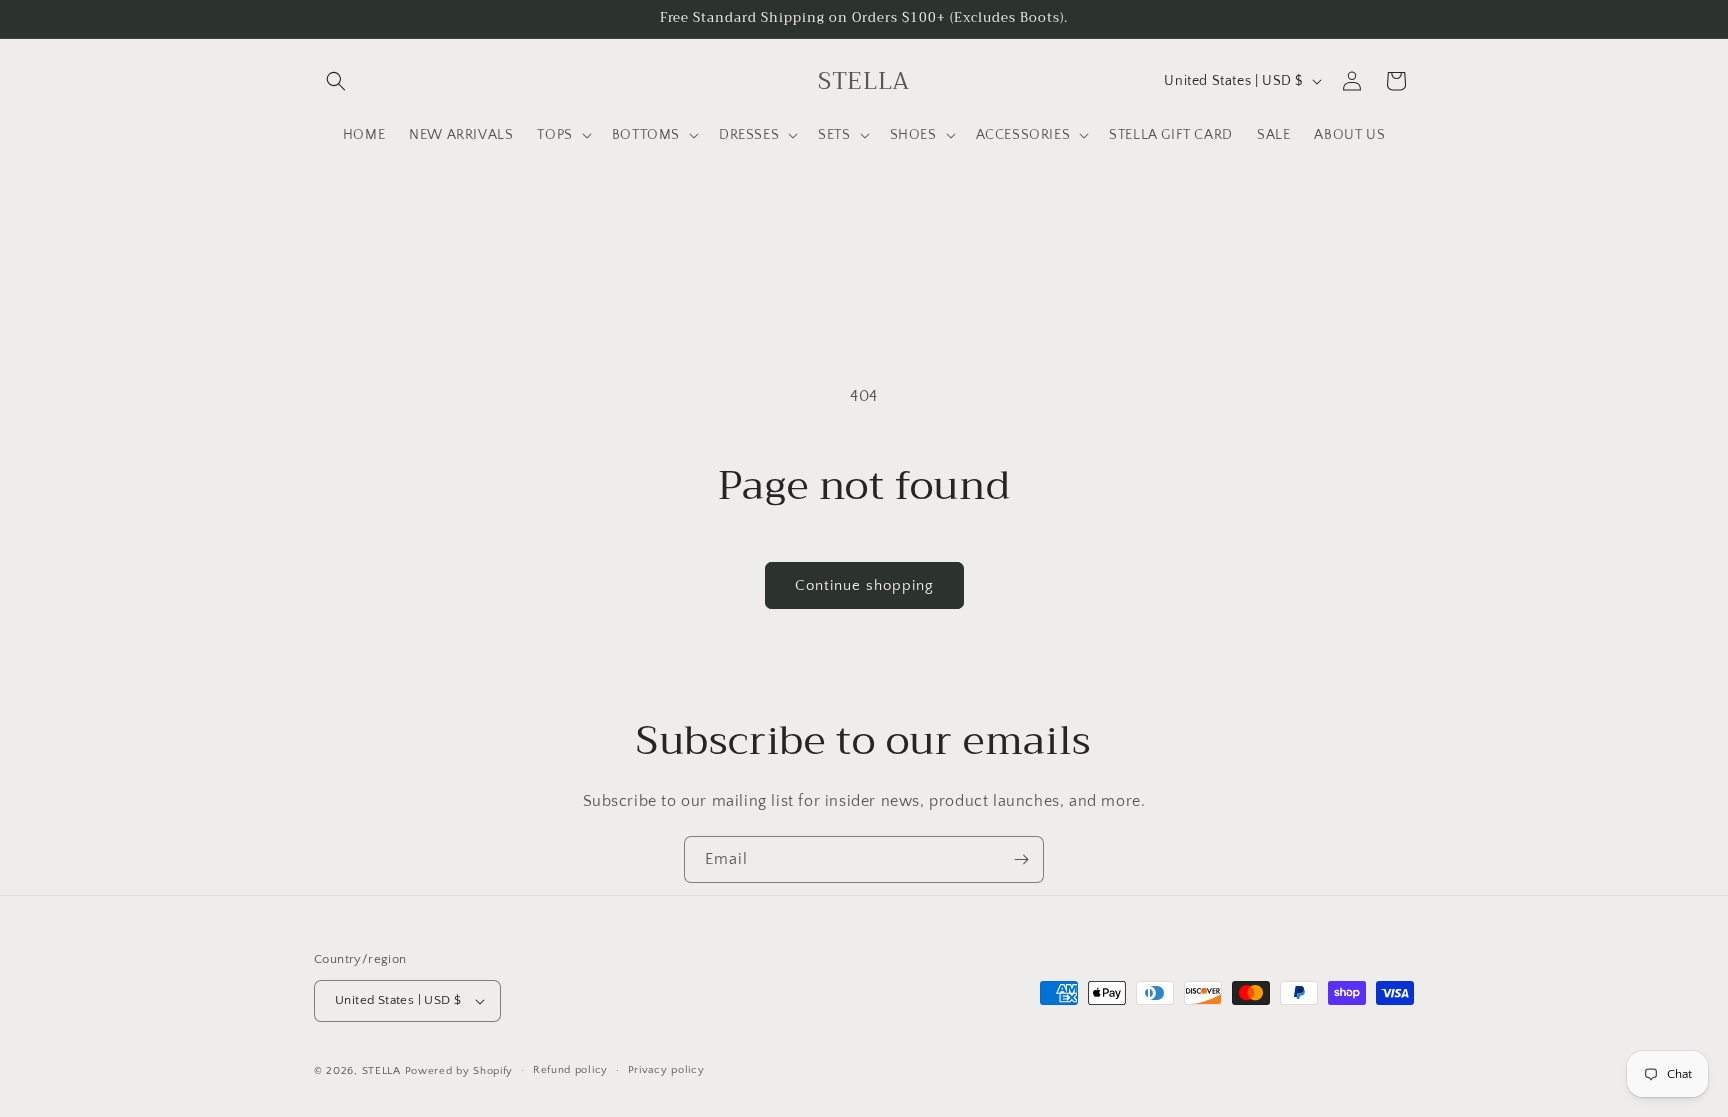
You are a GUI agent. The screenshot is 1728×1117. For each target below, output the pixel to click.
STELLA (381, 1071)
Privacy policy (666, 1070)
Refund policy (570, 1070)
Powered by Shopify (459, 1071)
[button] (336, 81)
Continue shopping (864, 585)
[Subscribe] (1021, 859)
